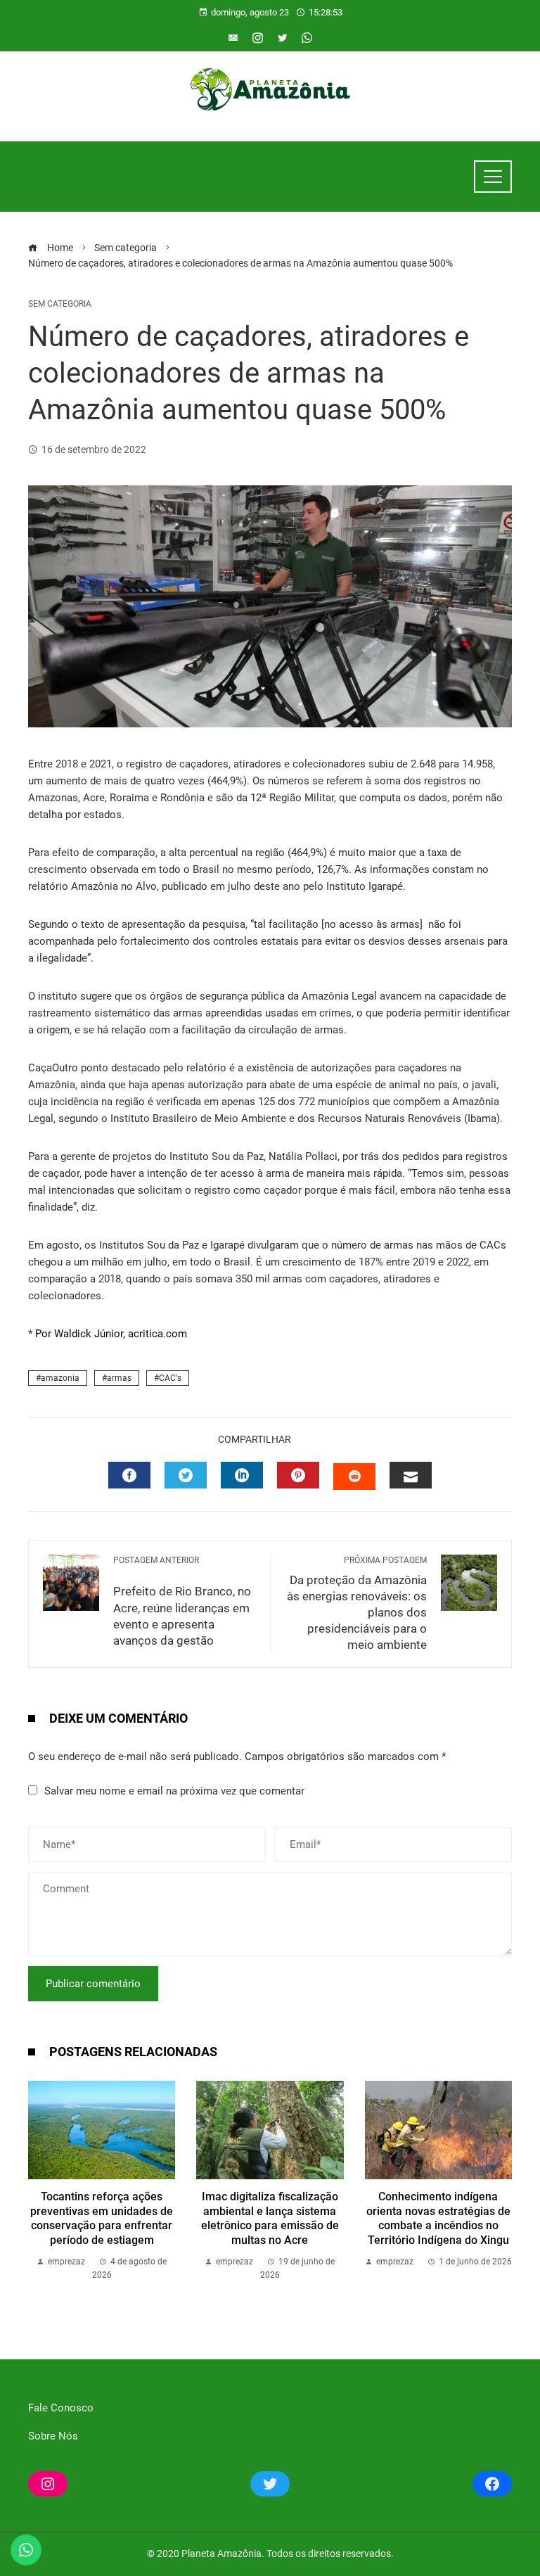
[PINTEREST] (298, 1475)
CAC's (170, 1378)
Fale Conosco (61, 2408)
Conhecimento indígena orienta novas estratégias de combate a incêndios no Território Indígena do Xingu (438, 2218)
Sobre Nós (53, 2436)
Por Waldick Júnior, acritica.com (111, 1334)
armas (119, 1378)
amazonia (60, 1378)
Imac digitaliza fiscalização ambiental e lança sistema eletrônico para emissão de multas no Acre (270, 2218)
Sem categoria (60, 304)
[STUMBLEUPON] (354, 1477)
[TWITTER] (186, 1475)
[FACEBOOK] (129, 1475)
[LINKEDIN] (242, 1475)
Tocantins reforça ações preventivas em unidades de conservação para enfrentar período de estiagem (102, 2218)
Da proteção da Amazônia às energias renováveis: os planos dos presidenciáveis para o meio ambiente (357, 1603)
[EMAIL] (411, 1475)
